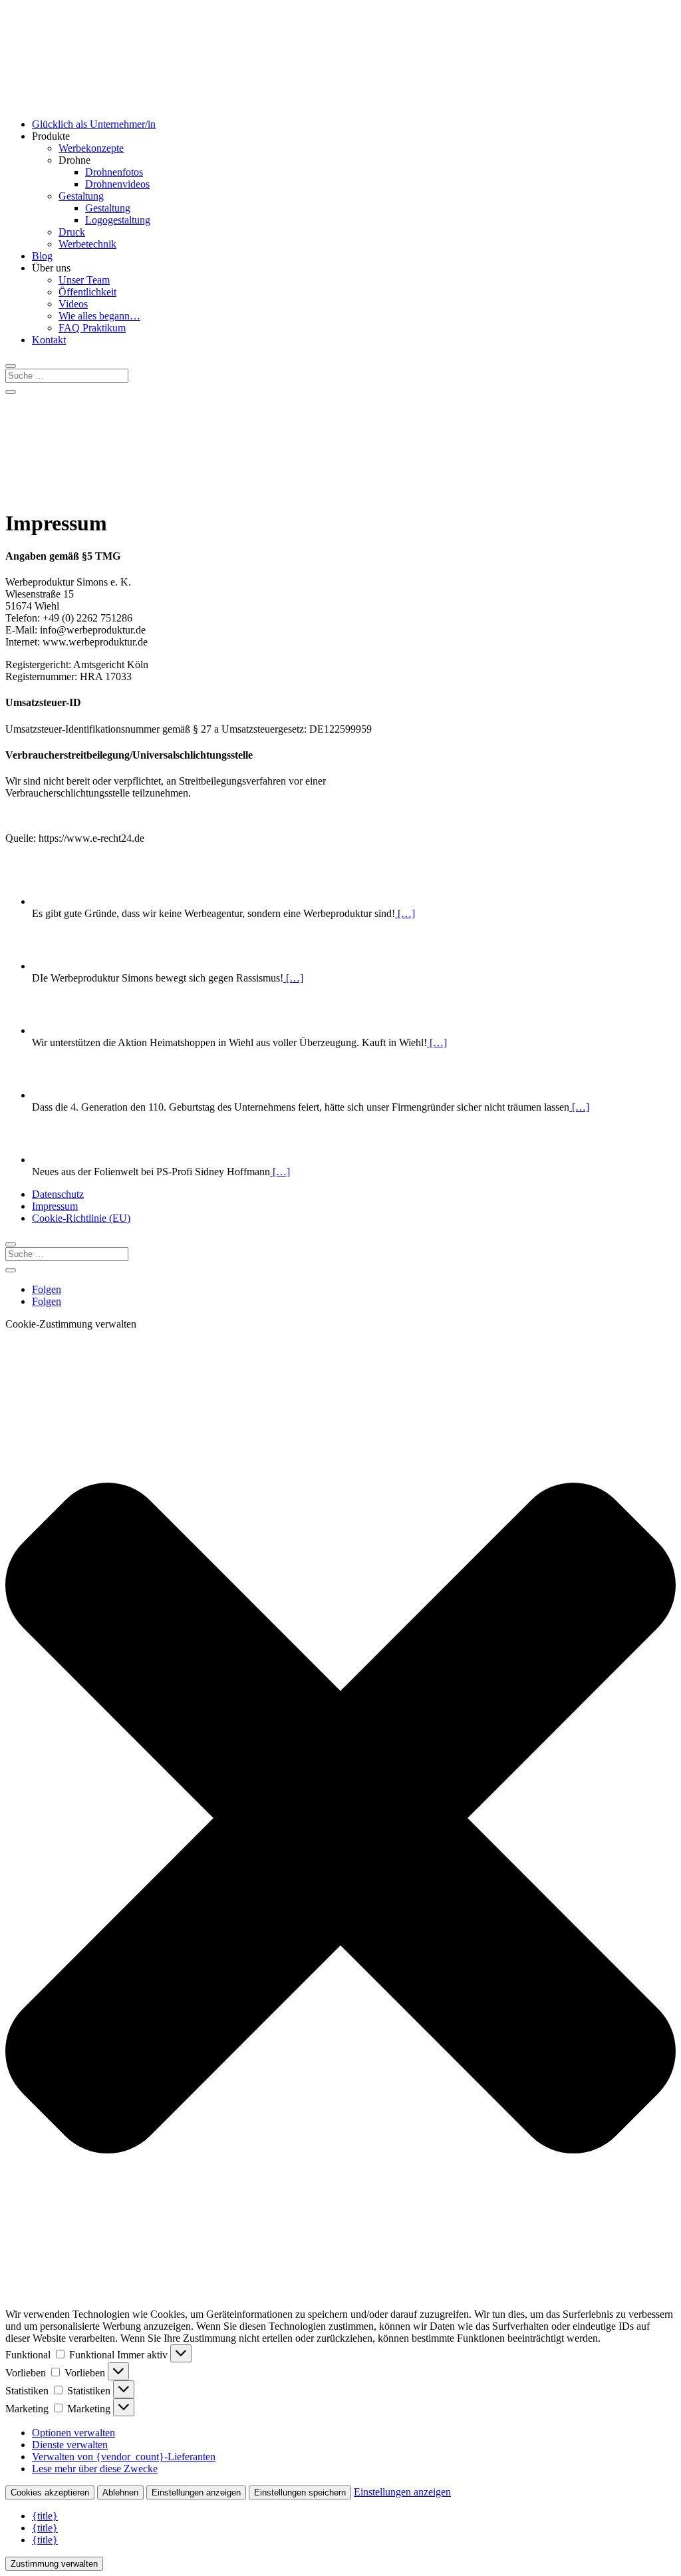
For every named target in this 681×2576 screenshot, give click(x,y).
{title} (45, 2516)
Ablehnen (120, 2492)
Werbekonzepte (91, 148)
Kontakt (49, 340)
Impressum (55, 1206)
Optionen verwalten (73, 2433)
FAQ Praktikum (92, 328)
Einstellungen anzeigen (196, 2492)
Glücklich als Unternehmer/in (94, 124)
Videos (73, 304)
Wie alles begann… (99, 316)
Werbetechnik (87, 244)
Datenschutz (58, 1194)
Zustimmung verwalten (54, 2564)
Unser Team (84, 280)
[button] (340, 1819)
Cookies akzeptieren (50, 2492)
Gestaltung (81, 196)
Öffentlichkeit (87, 292)
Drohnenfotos (114, 172)
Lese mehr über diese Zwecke (95, 2469)
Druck (72, 232)
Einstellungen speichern (300, 2492)
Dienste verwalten (70, 2445)
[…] (405, 913)
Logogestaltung (118, 220)
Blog (42, 256)
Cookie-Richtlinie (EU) (81, 1218)
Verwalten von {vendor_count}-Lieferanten (124, 2457)
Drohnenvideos (117, 184)
